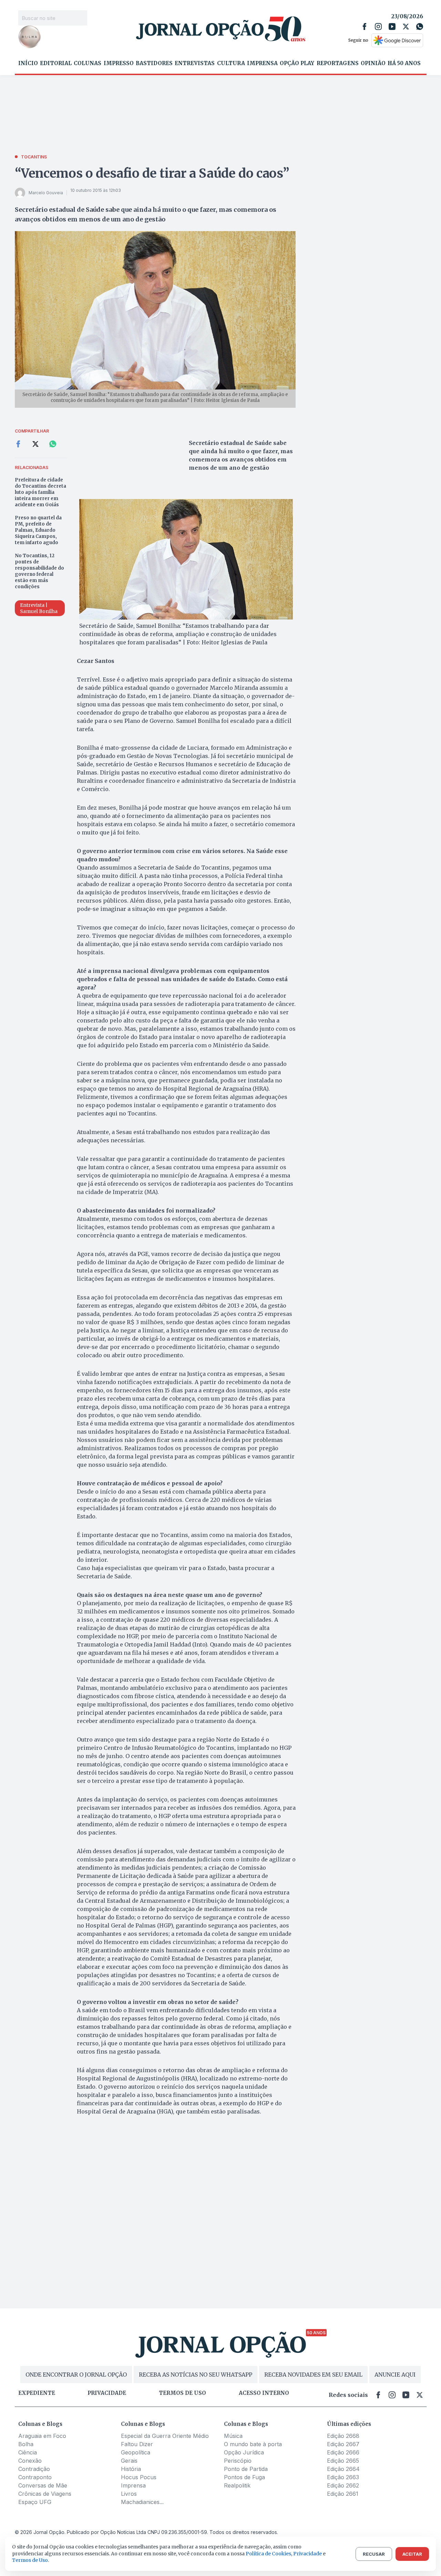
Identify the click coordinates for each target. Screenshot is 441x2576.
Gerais (129, 2461)
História (131, 2469)
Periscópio (238, 2461)
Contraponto (35, 2477)
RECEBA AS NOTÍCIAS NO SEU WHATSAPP (196, 2375)
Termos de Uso (30, 2560)
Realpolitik (237, 2485)
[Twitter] (406, 27)
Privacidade (107, 2393)
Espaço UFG (35, 2502)
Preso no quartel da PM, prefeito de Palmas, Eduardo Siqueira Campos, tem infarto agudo (38, 530)
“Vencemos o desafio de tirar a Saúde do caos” (152, 173)
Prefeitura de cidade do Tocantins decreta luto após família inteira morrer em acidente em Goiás (40, 492)
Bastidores (154, 63)
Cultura (231, 63)
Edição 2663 (343, 2477)
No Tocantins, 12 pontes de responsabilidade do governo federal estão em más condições (39, 571)
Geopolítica (136, 2452)
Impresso (119, 63)
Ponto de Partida (246, 2469)
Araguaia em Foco (42, 2436)
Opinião (373, 63)
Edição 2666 (343, 2452)
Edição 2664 (343, 2469)
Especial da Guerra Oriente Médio (165, 2436)
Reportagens (338, 63)
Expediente (37, 2393)
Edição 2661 (343, 2494)
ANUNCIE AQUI (395, 2375)
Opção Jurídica (244, 2452)
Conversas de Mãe (43, 2485)
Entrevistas (195, 63)
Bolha (26, 2444)
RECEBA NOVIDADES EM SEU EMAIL (313, 2375)
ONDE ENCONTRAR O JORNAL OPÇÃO (76, 2375)
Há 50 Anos (404, 63)
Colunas (88, 63)
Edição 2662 (343, 2485)
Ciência (28, 2452)
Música (233, 2436)
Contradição (34, 2469)
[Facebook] (365, 27)
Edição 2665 (343, 2461)
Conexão (30, 2461)
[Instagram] (378, 27)
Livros (129, 2494)
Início (28, 63)
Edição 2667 (343, 2444)
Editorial (56, 63)
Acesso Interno (264, 2393)
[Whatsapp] (420, 27)
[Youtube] (392, 27)
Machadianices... (142, 2502)
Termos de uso (182, 2393)
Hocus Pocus (139, 2477)
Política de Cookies (268, 2554)
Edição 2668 (343, 2436)
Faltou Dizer (137, 2444)
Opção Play (297, 63)
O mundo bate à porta (253, 2444)
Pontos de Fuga (244, 2477)
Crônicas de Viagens (45, 2494)
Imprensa (262, 63)
